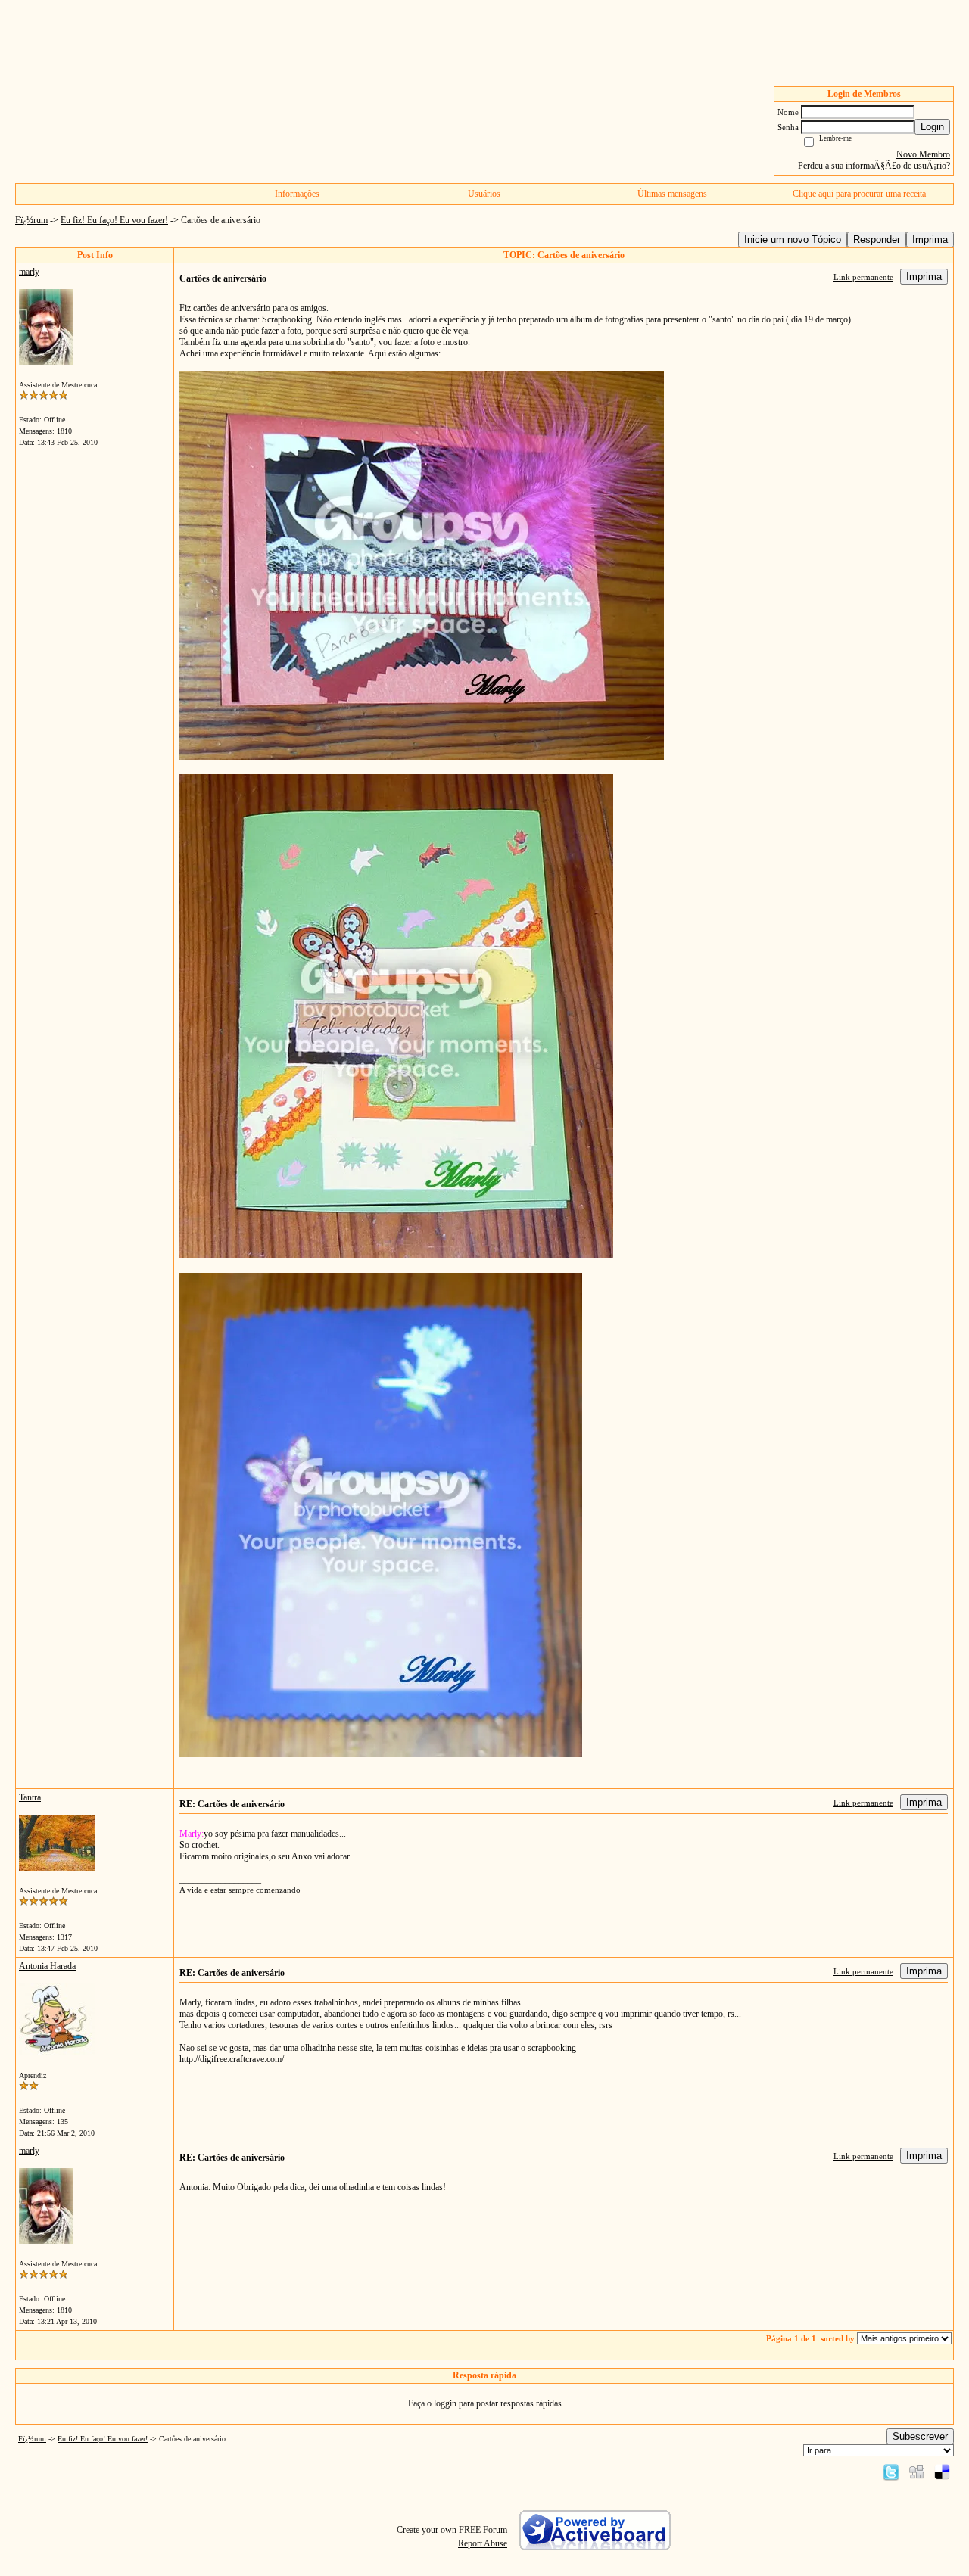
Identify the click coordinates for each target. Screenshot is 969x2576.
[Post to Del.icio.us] (942, 2472)
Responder (877, 240)
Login (932, 127)
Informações (297, 194)
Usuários (484, 194)
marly (29, 272)
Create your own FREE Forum (452, 2530)
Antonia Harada (47, 1966)
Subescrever (920, 2436)
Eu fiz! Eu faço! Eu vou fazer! (114, 220)
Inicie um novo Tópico (793, 240)
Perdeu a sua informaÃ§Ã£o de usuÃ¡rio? (874, 166)
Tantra (30, 1797)
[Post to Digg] (917, 2472)
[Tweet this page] (891, 2472)
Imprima (930, 240)
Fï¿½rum (31, 220)
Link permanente (863, 277)
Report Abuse (483, 2543)
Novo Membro (923, 154)
